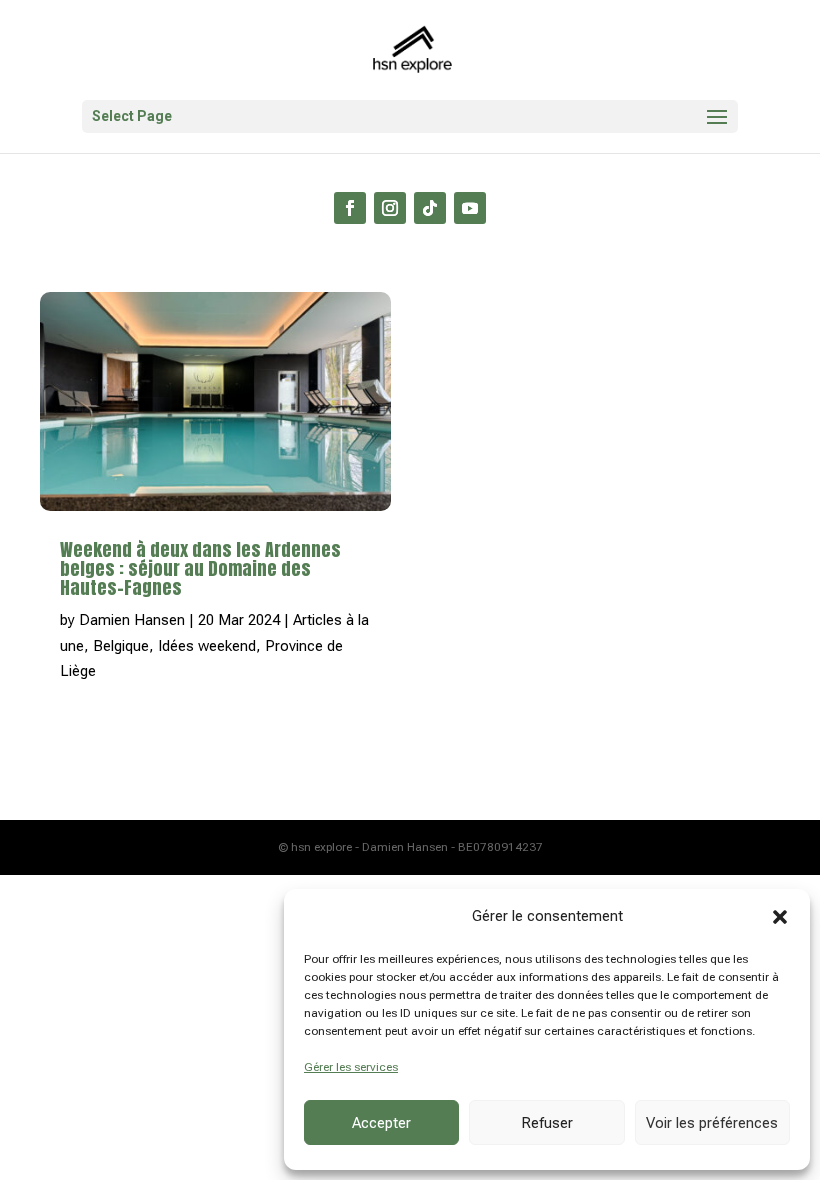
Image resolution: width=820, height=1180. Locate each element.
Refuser (547, 1123)
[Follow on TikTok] (430, 208)
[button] (780, 917)
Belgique (121, 646)
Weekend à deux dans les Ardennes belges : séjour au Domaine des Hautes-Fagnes (200, 568)
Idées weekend (207, 646)
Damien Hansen (132, 620)
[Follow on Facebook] (350, 208)
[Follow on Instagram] (390, 208)
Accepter (381, 1123)
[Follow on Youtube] (470, 208)
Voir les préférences (712, 1123)
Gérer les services (351, 1067)
